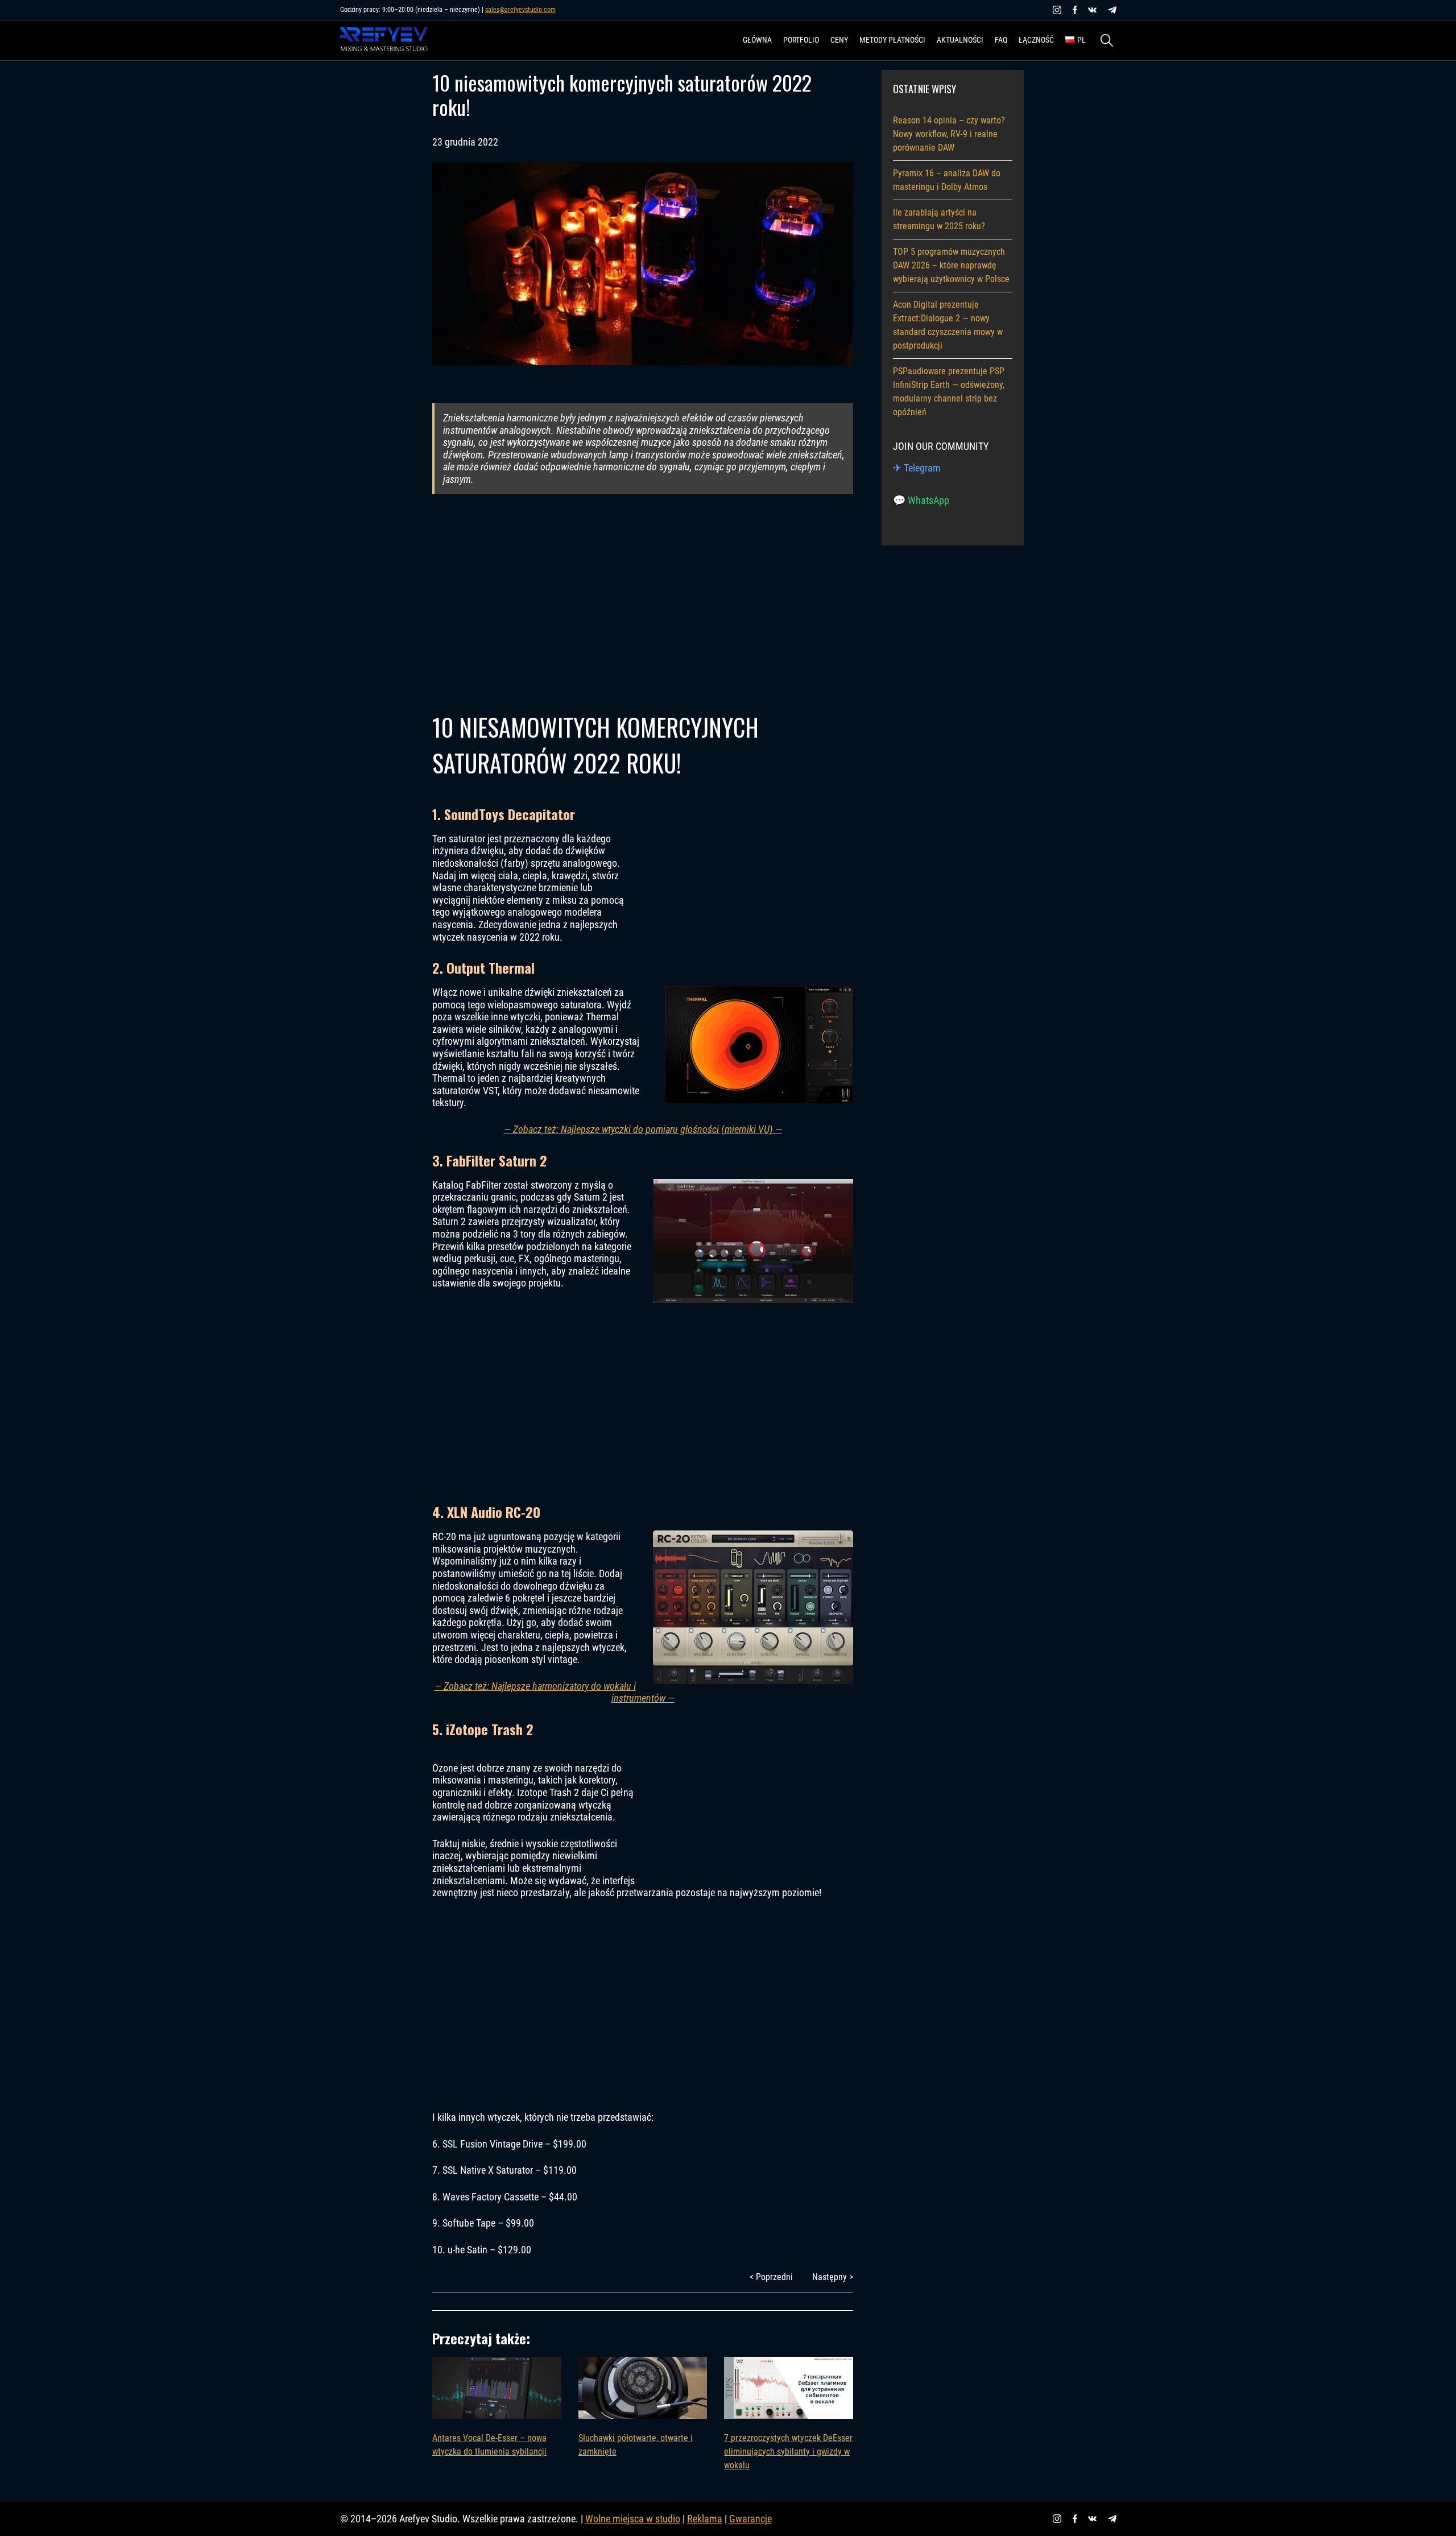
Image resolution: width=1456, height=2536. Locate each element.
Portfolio (801, 40)
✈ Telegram (917, 468)
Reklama (705, 2519)
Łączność (1036, 40)
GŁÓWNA (757, 40)
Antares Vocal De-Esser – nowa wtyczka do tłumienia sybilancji (489, 2445)
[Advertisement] (643, 603)
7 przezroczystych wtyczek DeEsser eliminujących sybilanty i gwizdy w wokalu (788, 2452)
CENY (839, 40)
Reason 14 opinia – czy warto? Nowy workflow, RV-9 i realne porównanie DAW (949, 134)
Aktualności (960, 40)
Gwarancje (750, 2519)
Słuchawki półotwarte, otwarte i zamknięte (636, 2445)
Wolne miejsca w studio (633, 2519)
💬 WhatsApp (921, 500)
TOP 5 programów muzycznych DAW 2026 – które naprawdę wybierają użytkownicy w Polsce (951, 265)
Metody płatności (892, 40)
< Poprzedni (771, 2277)
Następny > (833, 2277)
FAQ (1001, 40)
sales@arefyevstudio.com (520, 10)
